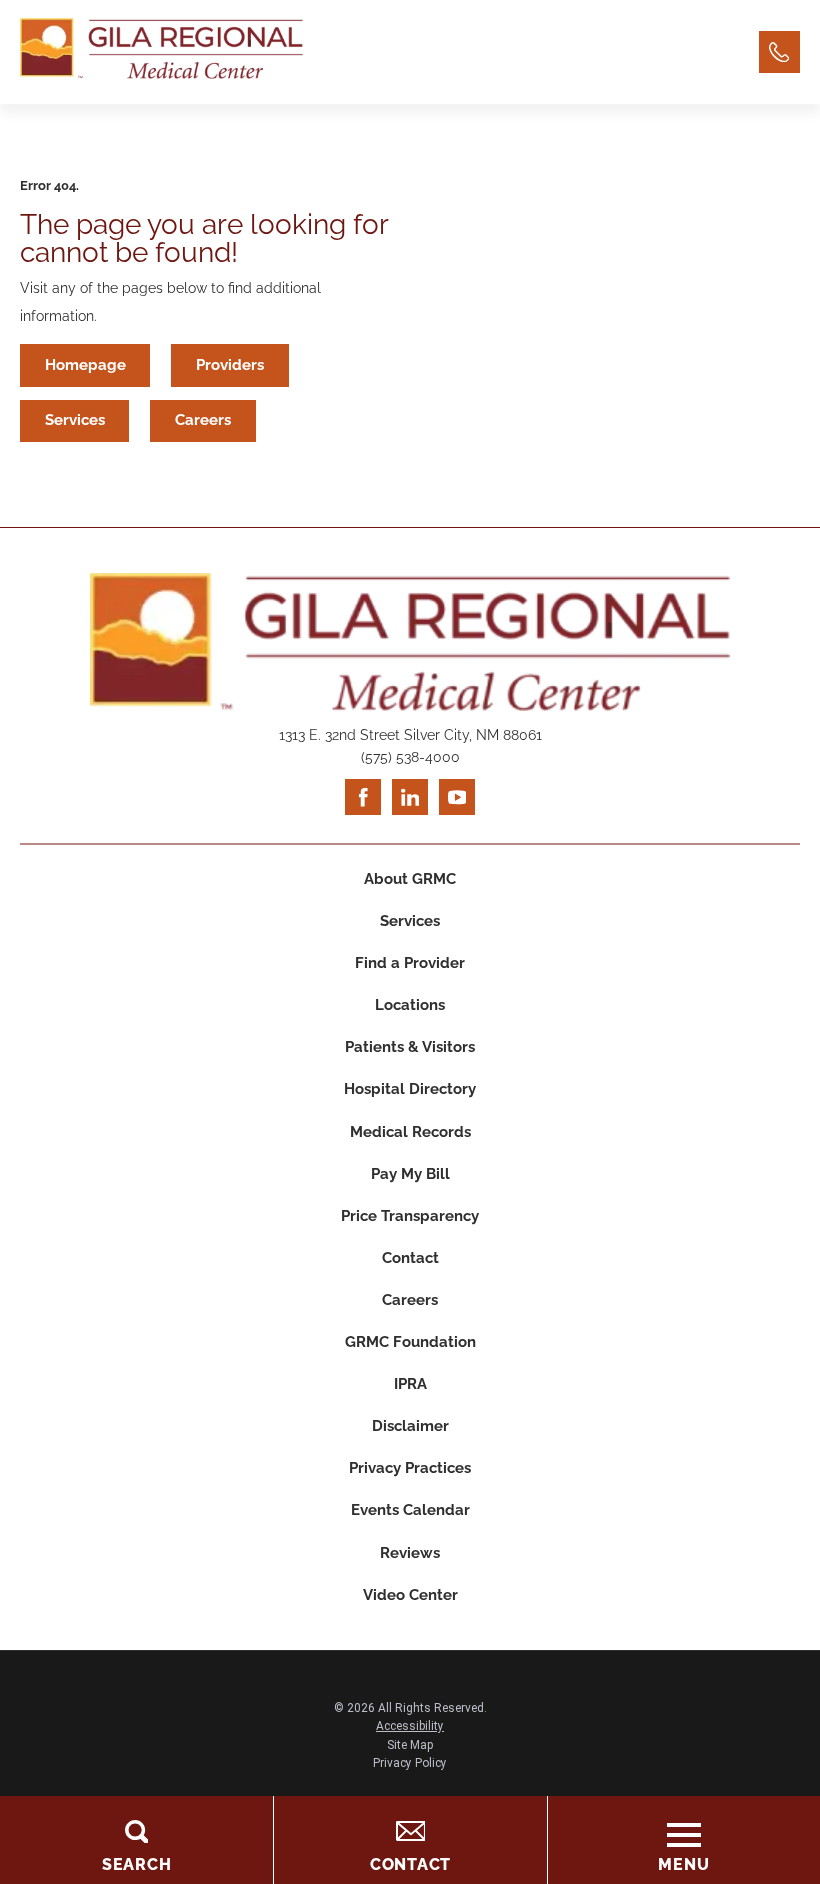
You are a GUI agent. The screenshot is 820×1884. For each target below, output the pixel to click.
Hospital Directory (410, 1089)
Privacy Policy (410, 1763)
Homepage (85, 365)
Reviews (410, 1553)
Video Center (410, 1595)
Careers (203, 420)
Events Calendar (410, 1510)
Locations (410, 1005)
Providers (230, 365)
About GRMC (410, 879)
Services (75, 420)
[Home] (161, 52)
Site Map (410, 1745)
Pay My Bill (410, 1174)
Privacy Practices (410, 1468)
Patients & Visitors (410, 1047)
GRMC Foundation (410, 1342)
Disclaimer (410, 1426)
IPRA (410, 1384)
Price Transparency (410, 1216)
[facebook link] (363, 797)
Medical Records (410, 1132)
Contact (410, 1258)
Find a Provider (410, 963)
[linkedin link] (410, 797)
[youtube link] (457, 797)
